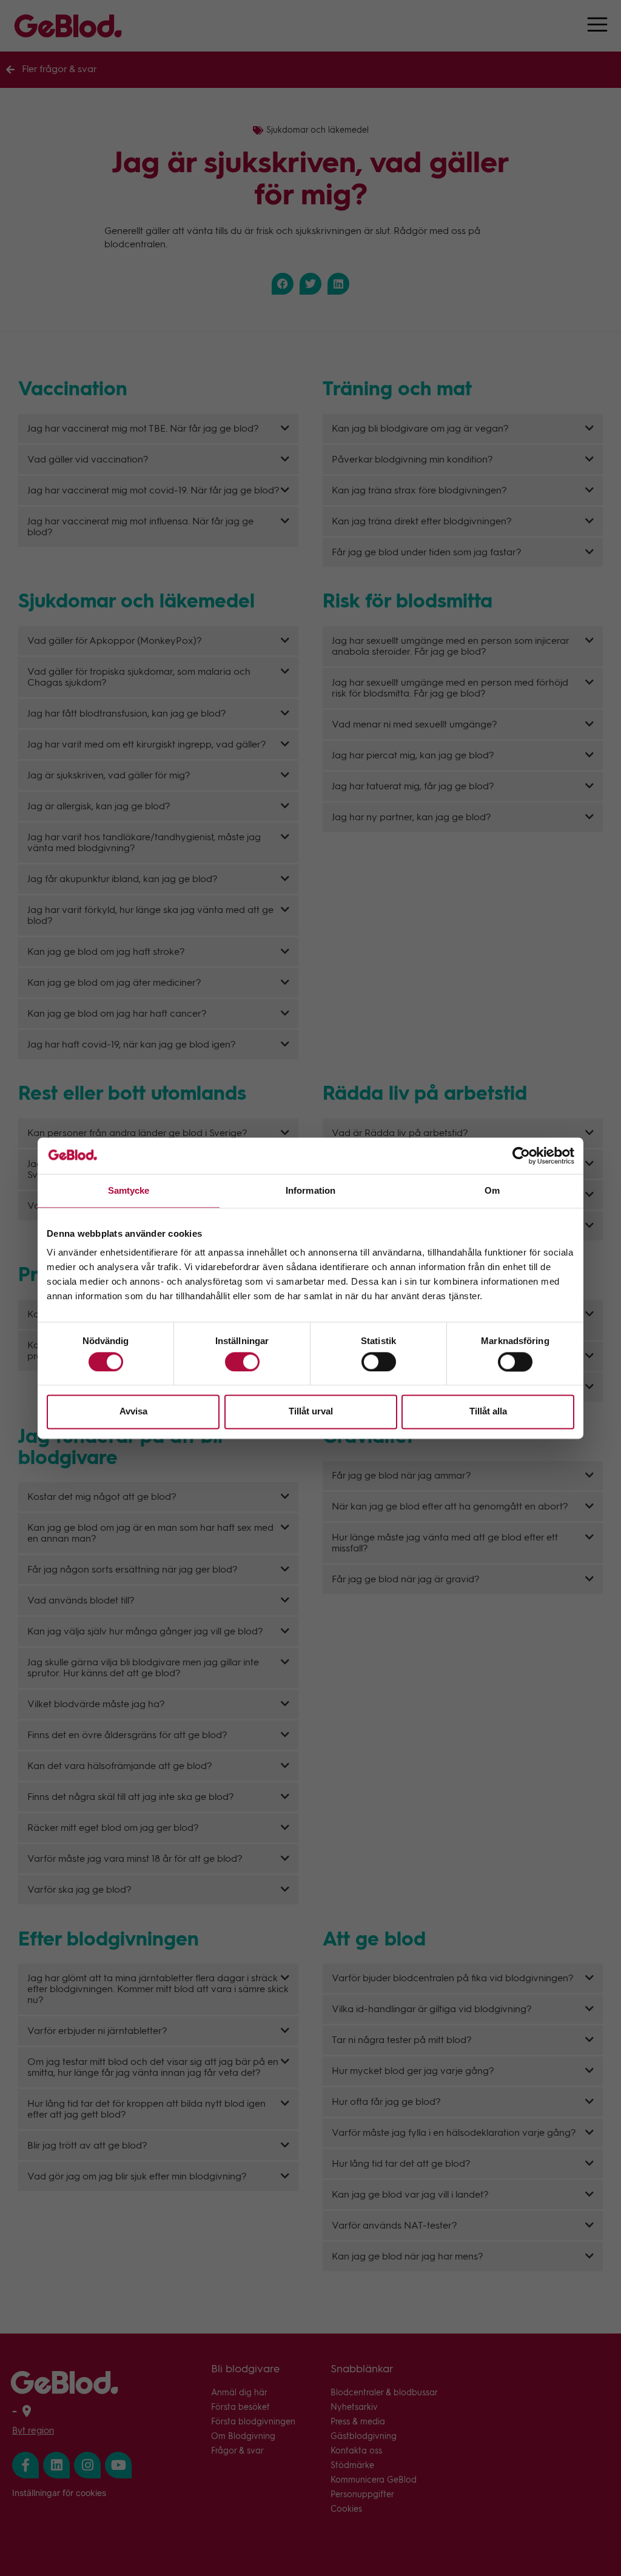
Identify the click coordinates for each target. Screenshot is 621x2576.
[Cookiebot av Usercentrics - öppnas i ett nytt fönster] (521, 1156)
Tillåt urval (311, 1412)
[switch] (242, 1362)
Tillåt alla (488, 1412)
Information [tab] (310, 1190)
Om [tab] (492, 1190)
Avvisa (133, 1412)
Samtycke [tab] (129, 1190)
